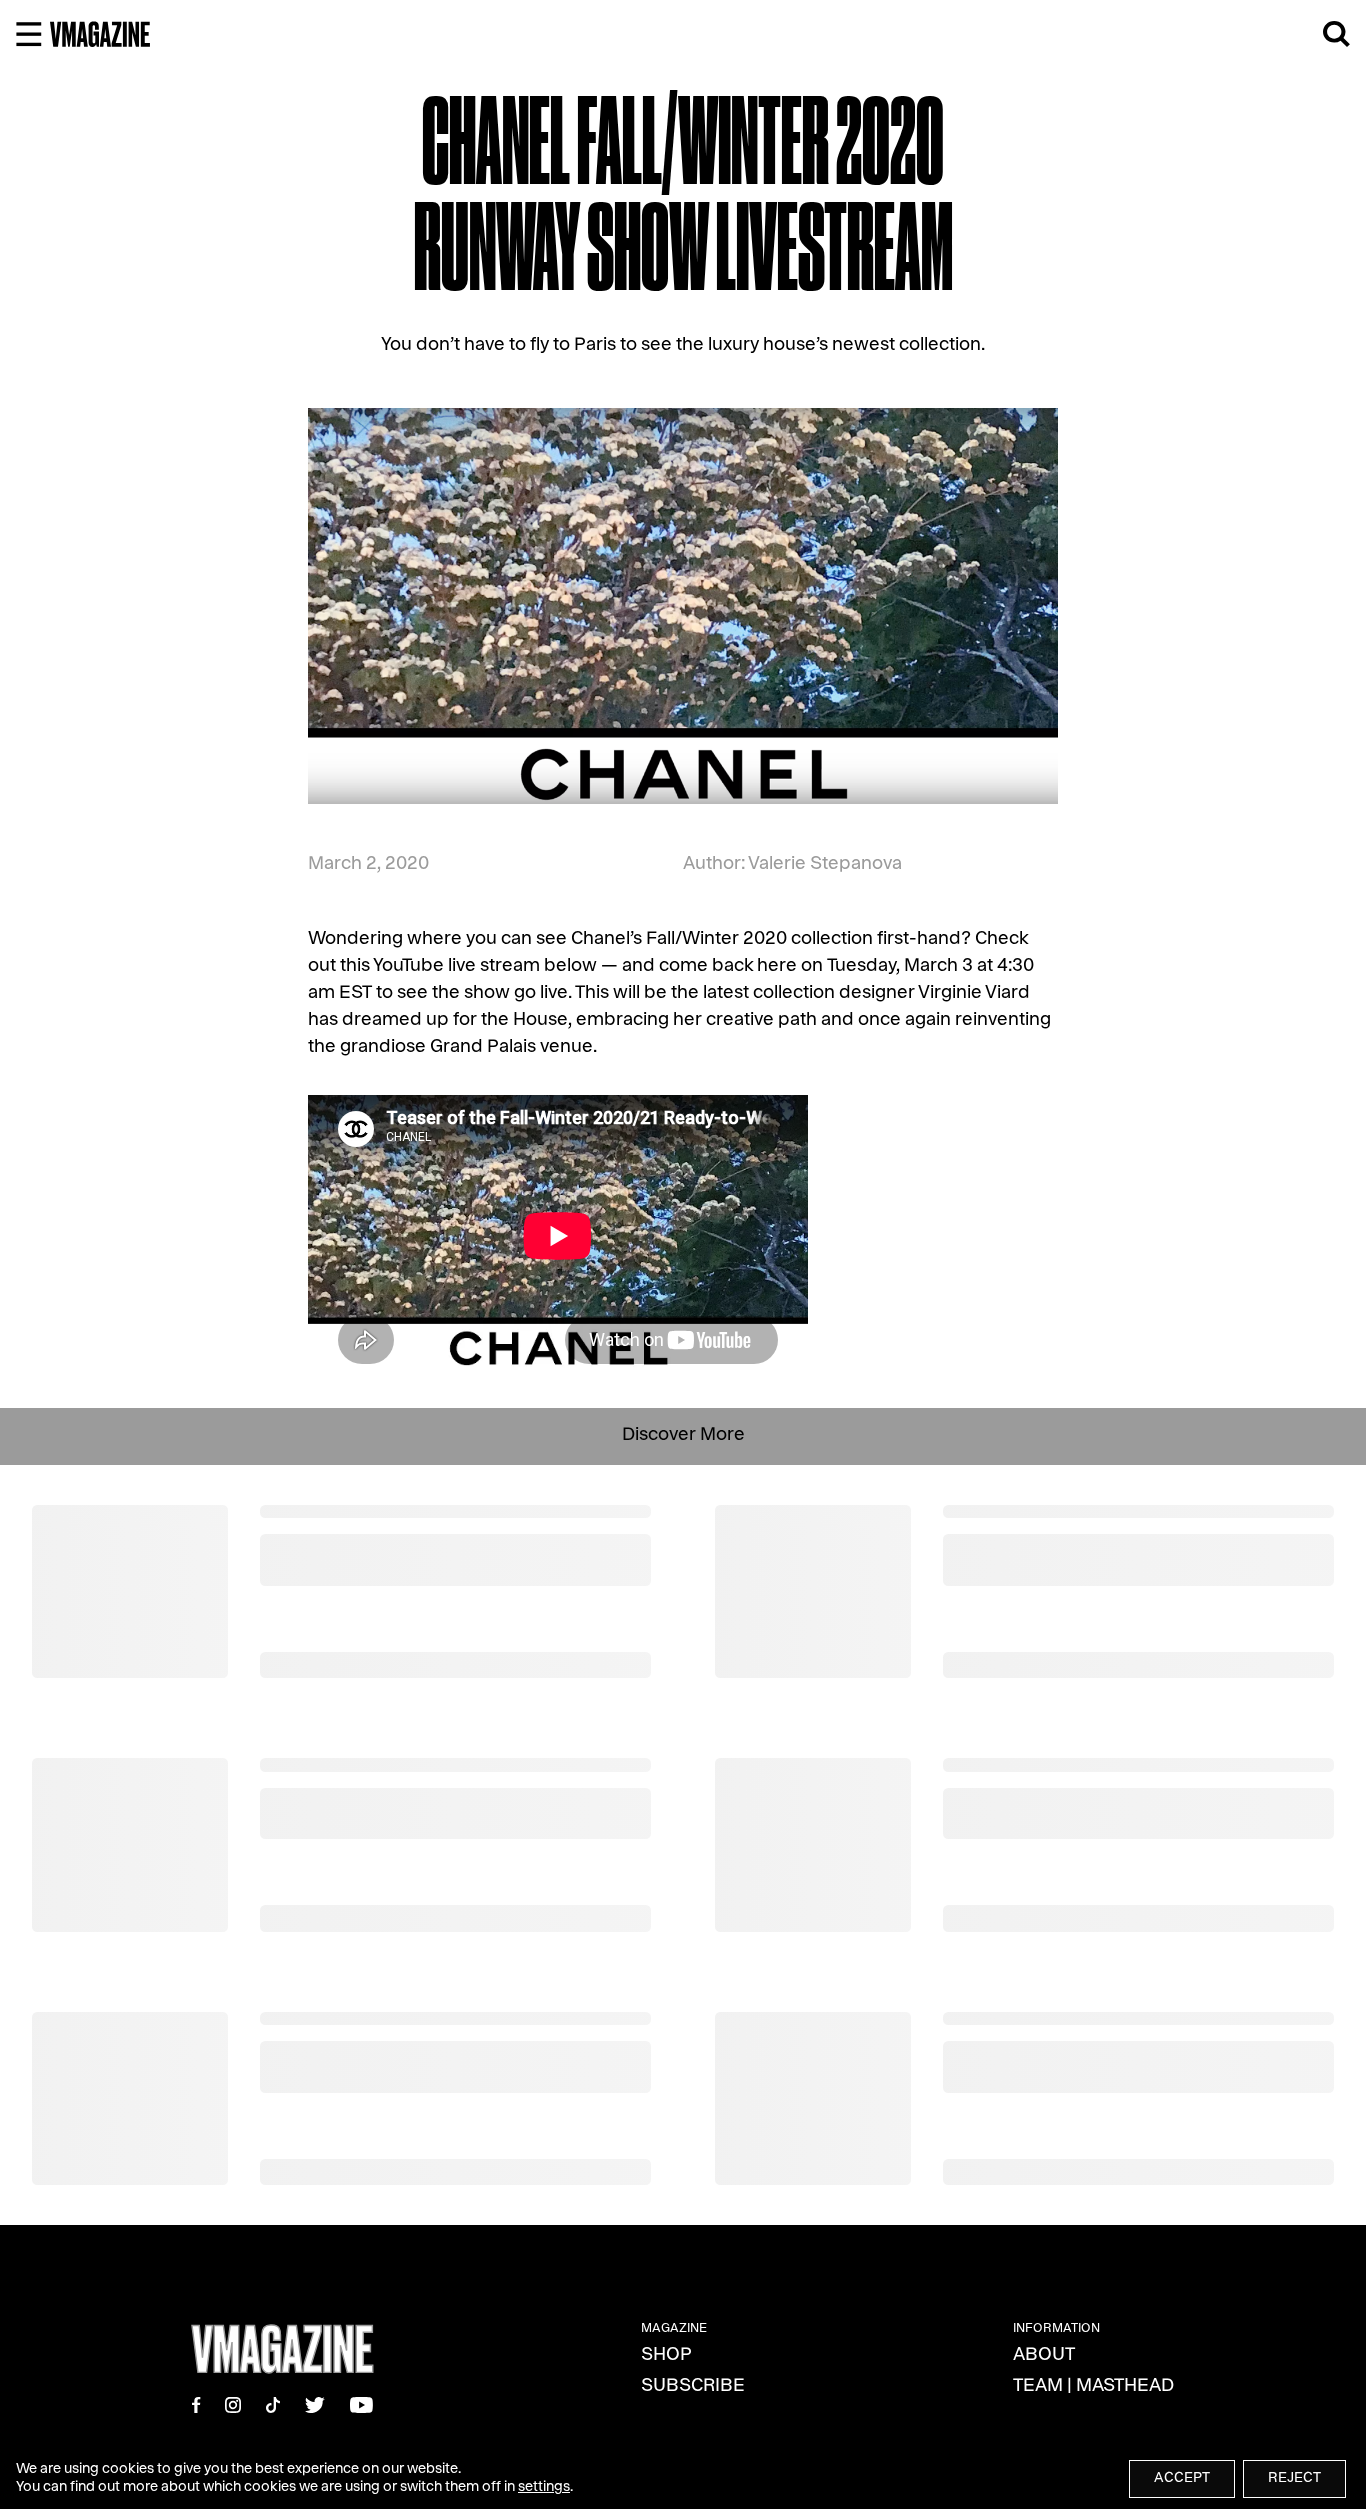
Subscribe (693, 2387)
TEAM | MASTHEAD (1093, 2387)
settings (544, 2488)
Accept (1182, 2479)
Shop (666, 2356)
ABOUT (1044, 2356)
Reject (1294, 2479)
